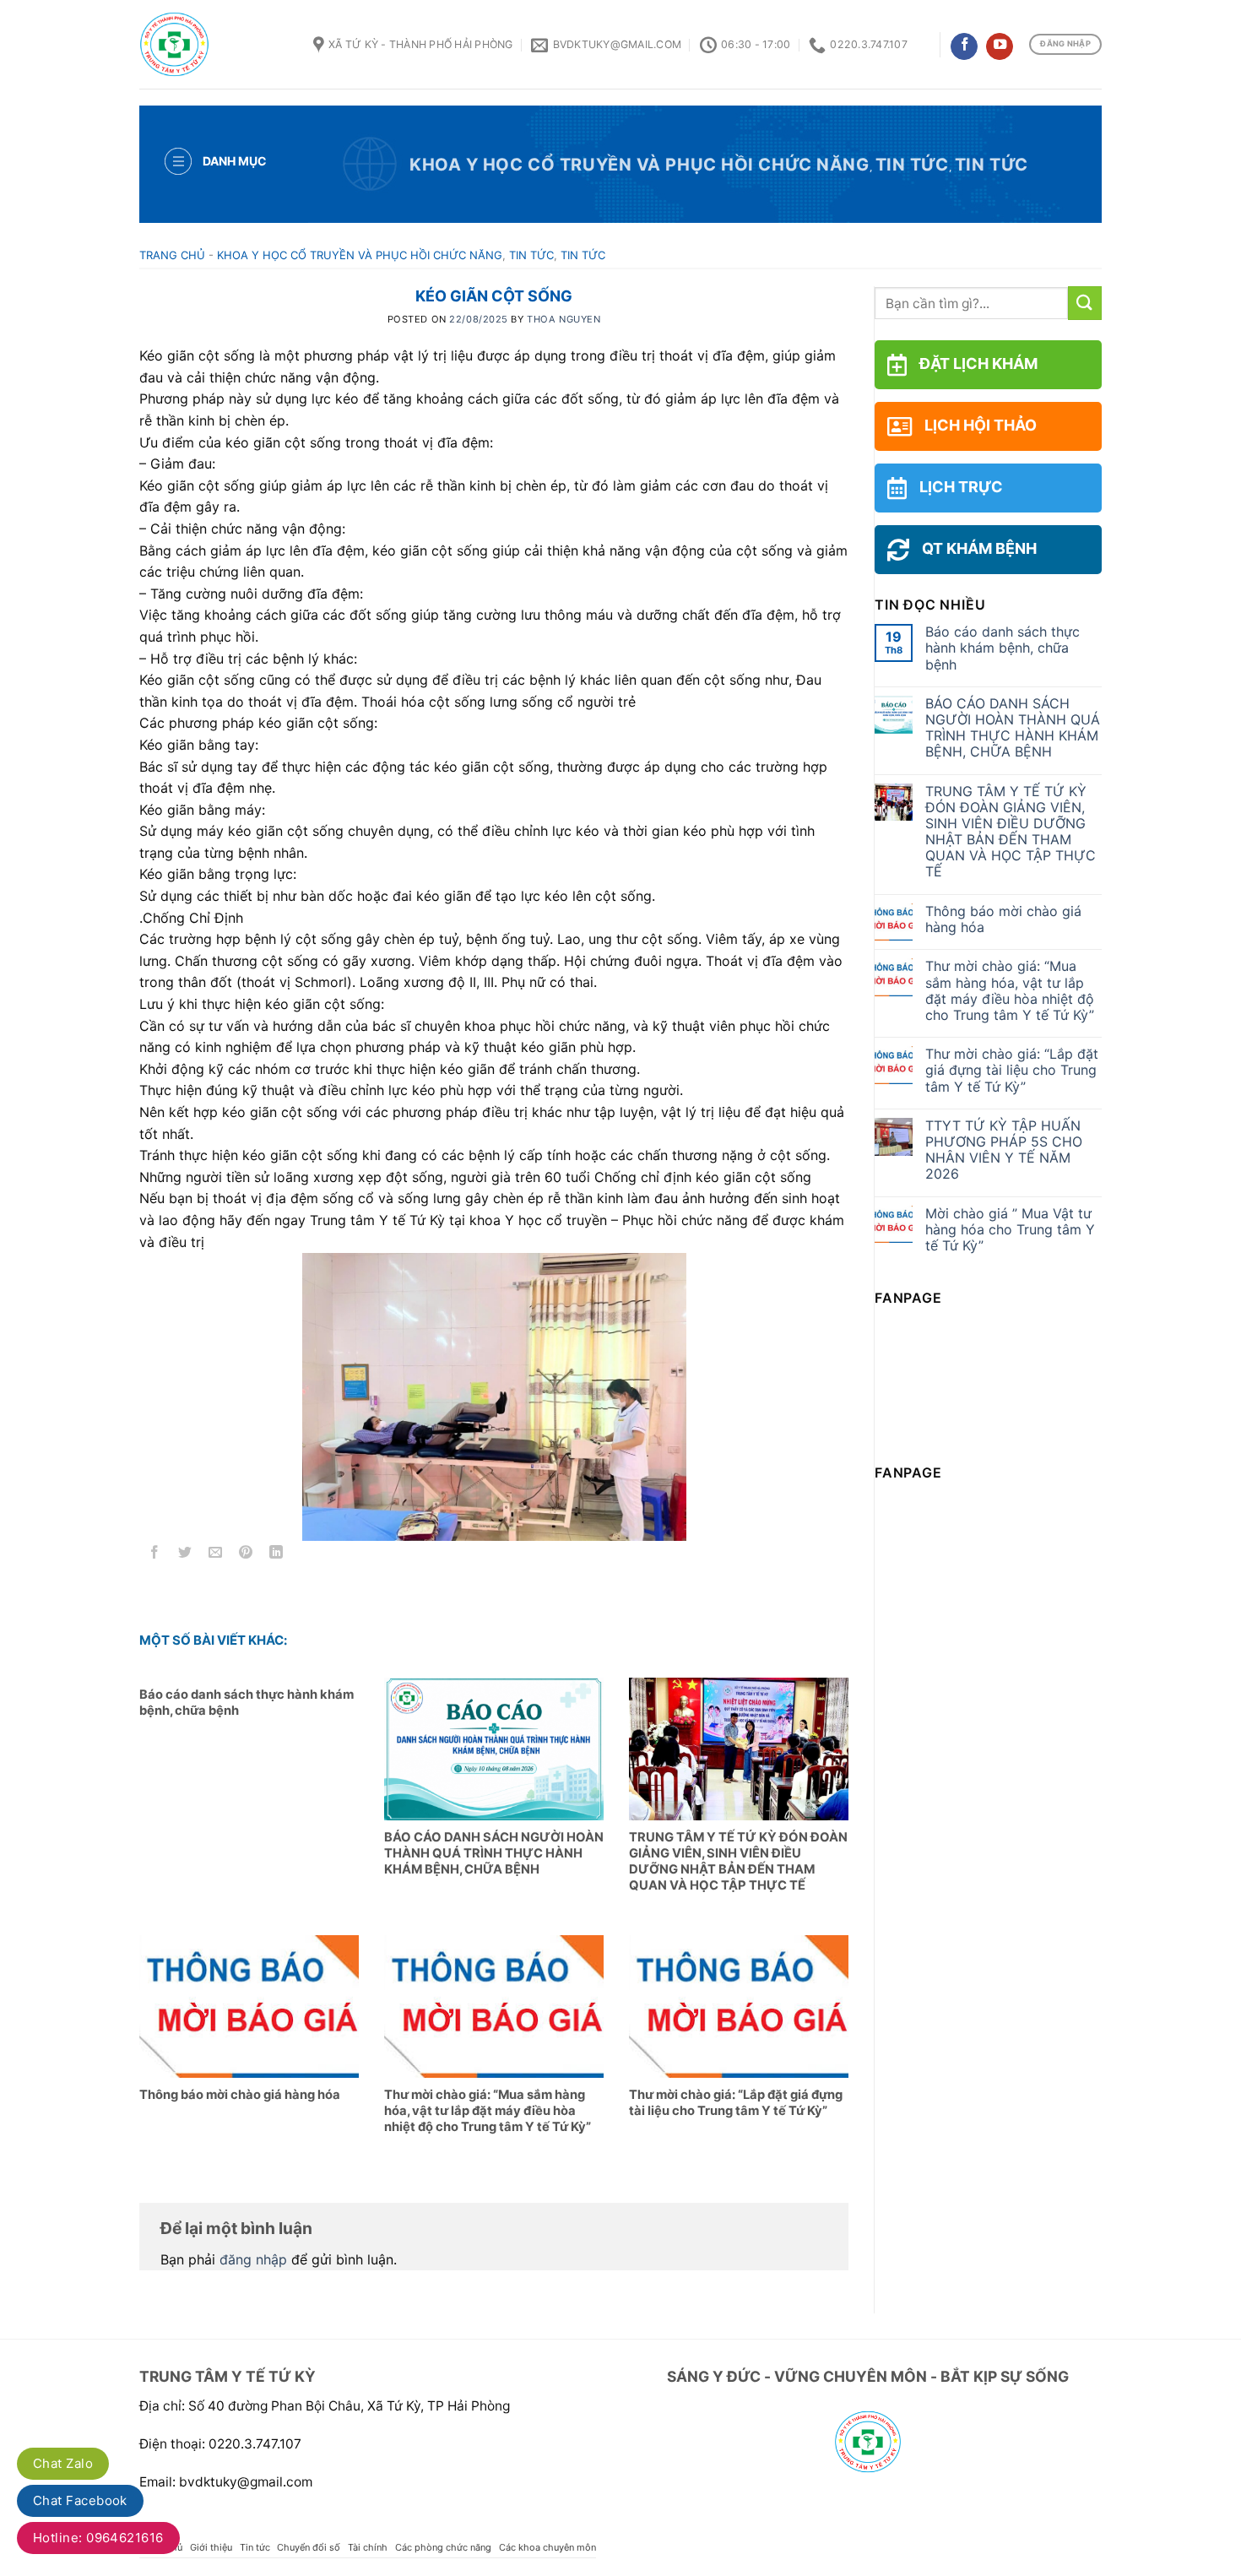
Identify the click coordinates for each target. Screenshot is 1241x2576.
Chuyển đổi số (309, 2547)
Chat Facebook (80, 2500)
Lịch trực (961, 487)
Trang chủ (172, 255)
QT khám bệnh (979, 548)
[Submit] (1085, 303)
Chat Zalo (63, 2463)
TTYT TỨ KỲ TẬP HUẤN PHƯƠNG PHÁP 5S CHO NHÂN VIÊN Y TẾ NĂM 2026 (1004, 1150)
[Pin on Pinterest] (246, 1555)
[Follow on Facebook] (964, 47)
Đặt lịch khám (978, 363)
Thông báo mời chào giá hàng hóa (1003, 919)
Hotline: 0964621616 (98, 2538)
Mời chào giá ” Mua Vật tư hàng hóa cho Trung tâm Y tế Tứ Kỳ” (1010, 1230)
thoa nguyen (564, 319)
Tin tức (912, 165)
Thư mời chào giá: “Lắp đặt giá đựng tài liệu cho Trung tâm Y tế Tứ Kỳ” (1012, 1070)
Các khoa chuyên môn (547, 2547)
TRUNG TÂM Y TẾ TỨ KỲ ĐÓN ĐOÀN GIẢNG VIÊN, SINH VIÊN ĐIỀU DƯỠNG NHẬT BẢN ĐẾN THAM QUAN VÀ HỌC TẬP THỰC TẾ (1011, 832)
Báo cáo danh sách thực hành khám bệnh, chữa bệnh (1003, 648)
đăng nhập (253, 2259)
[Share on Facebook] (155, 1555)
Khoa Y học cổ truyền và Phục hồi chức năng (639, 165)
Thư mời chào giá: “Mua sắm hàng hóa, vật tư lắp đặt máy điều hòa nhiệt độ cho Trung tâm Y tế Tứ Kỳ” (1010, 991)
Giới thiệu (211, 2547)
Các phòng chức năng (443, 2547)
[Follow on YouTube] (1000, 47)
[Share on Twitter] (185, 1555)
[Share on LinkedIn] (276, 1555)
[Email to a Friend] (216, 1555)
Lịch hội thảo (981, 425)
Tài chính (368, 2547)
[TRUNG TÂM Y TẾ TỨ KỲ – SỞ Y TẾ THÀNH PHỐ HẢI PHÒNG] (214, 44)
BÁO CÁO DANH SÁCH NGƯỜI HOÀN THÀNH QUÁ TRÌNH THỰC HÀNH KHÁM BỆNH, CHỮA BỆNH (1013, 728)
